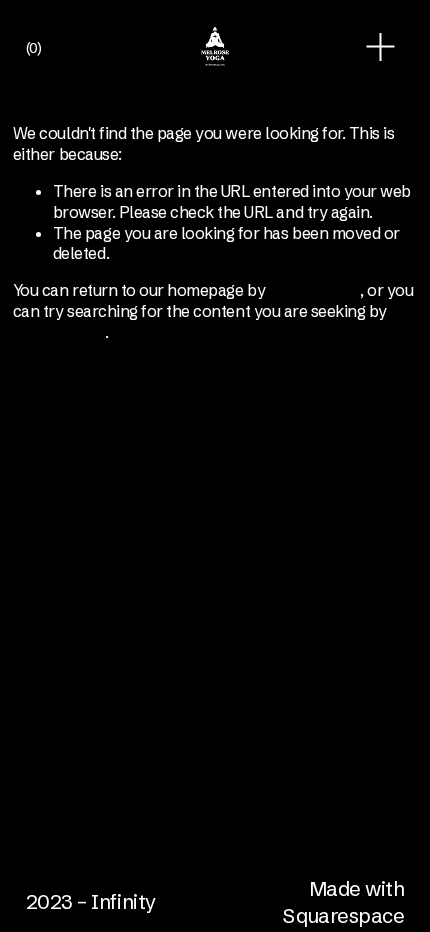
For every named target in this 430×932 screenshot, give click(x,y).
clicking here (315, 290)
